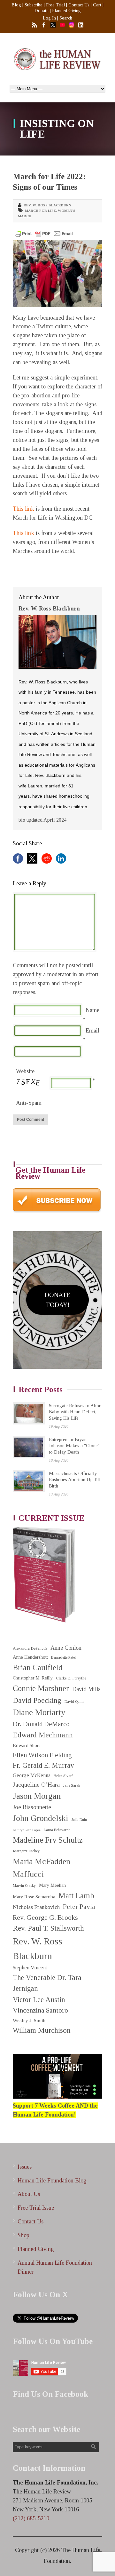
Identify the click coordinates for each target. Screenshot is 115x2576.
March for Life (40, 211)
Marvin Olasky (24, 1886)
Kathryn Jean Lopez (27, 1830)
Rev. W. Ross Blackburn (47, 205)
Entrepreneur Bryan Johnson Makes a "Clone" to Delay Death (74, 1446)
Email (92, 1031)
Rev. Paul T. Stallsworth (48, 1928)
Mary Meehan (52, 1885)
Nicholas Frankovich (36, 1907)
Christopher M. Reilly (33, 1678)
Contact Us (79, 5)
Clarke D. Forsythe (71, 1678)
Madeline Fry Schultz (48, 1840)
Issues (25, 2167)
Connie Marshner (41, 1688)
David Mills (86, 1689)
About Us (29, 2194)
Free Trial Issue (36, 2208)
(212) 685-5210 (31, 2518)
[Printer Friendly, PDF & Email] (44, 234)
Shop (23, 2235)
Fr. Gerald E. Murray (43, 1765)
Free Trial (55, 5)
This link (23, 509)
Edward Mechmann (43, 1735)
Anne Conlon (66, 1648)
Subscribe (34, 5)
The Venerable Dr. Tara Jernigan (47, 1983)
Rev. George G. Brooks (45, 1918)
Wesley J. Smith (29, 2020)
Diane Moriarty (39, 1712)
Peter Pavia (79, 1907)
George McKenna (32, 1775)
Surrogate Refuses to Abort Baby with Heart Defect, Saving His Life (75, 1412)
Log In (49, 18)
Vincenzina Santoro (40, 2010)
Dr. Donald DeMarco (41, 1724)
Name (92, 1010)
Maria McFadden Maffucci (42, 1868)
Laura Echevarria (57, 1830)
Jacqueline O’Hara (36, 1785)
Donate (42, 11)
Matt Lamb (76, 1896)
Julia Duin (79, 1820)
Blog (16, 5)
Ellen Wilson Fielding (42, 1755)
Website (25, 1071)
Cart (97, 5)
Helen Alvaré (63, 1776)
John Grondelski (40, 1818)
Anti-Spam (29, 1103)
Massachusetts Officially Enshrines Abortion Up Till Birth (75, 1480)
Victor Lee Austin (39, 2000)
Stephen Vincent (30, 1968)
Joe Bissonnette (32, 1807)
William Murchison (42, 2030)
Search (66, 18)
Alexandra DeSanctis (30, 1648)
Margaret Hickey (26, 1851)
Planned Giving (66, 11)
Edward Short (26, 1745)
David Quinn (74, 1702)
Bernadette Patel (63, 1658)
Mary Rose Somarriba (34, 1897)
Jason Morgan (37, 1796)
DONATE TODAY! (57, 1300)
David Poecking (37, 1700)
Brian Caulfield (38, 1667)
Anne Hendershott (30, 1657)
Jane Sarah (72, 1786)
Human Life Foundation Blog (52, 2181)
